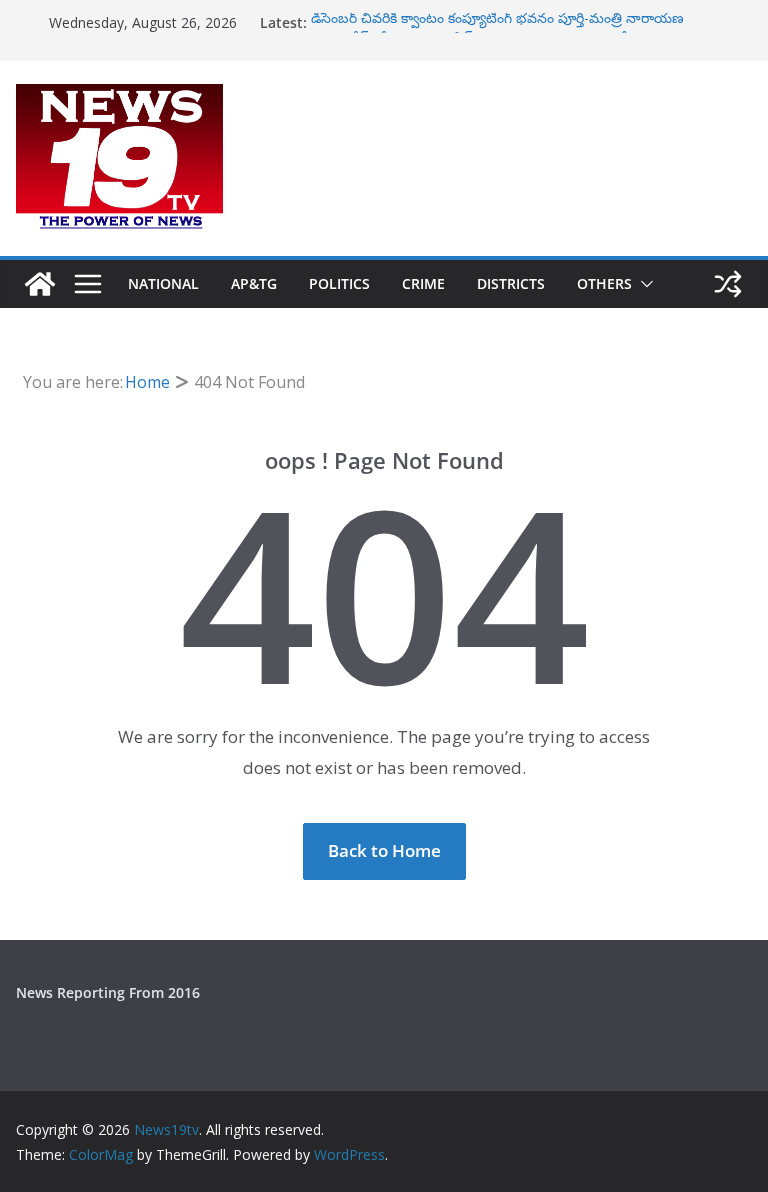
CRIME (423, 283)
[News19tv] (40, 284)
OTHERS (604, 283)
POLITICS (339, 283)
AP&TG (254, 283)
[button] (643, 284)
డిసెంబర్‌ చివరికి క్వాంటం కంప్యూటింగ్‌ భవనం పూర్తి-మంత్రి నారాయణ (497, 21)
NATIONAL (163, 283)
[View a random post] (728, 284)
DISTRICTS (511, 283)
